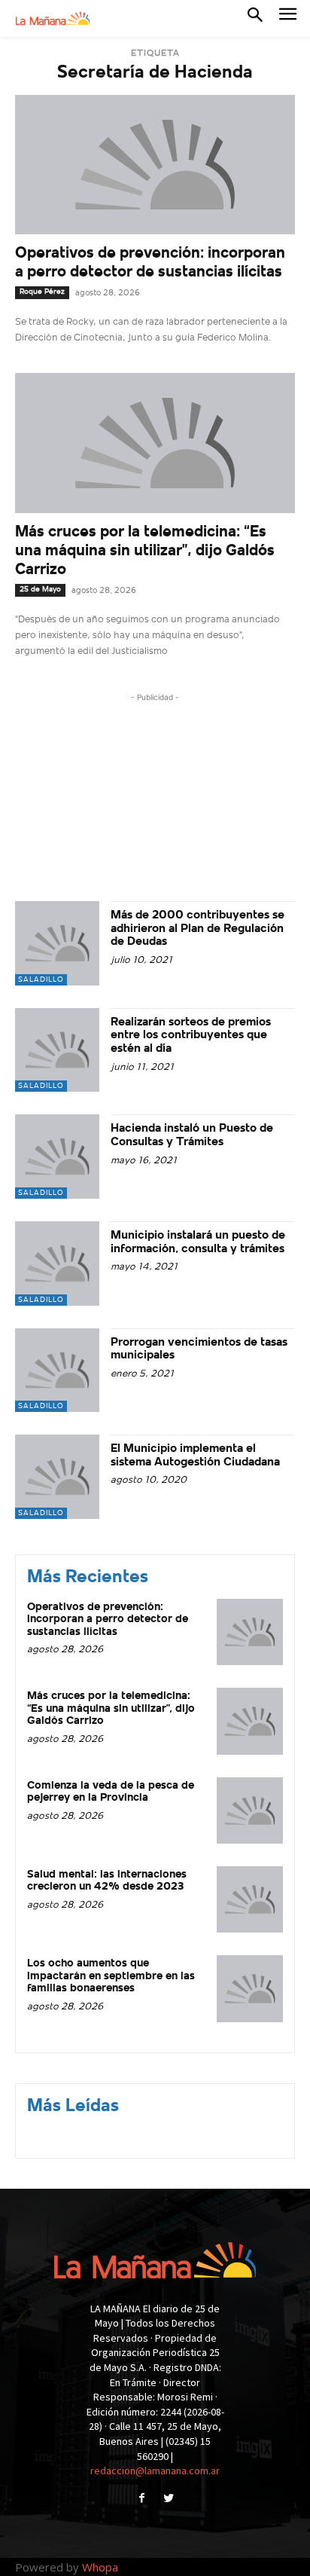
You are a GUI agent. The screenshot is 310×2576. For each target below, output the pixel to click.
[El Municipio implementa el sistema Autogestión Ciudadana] (57, 1477)
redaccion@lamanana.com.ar (155, 2471)
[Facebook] (142, 2500)
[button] (255, 18)
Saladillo (41, 980)
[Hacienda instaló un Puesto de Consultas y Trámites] (57, 1157)
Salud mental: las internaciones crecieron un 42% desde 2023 (107, 1881)
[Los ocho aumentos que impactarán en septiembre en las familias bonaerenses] (250, 1988)
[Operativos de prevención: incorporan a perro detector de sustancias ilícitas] (155, 165)
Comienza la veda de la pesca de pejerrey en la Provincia (111, 1792)
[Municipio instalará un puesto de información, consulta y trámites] (57, 1264)
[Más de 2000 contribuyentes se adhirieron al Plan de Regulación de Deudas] (57, 943)
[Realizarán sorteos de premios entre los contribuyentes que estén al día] (57, 1050)
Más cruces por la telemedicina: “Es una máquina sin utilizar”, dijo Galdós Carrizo (145, 551)
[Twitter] (168, 2500)
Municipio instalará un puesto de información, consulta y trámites (198, 1242)
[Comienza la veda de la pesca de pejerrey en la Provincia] (250, 1811)
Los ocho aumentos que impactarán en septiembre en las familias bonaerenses (111, 1976)
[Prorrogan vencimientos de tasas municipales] (57, 1371)
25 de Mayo (40, 590)
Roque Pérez (42, 292)
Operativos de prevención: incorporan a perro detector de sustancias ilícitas (108, 1620)
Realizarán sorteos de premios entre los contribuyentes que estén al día (191, 1036)
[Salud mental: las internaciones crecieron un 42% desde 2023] (250, 1899)
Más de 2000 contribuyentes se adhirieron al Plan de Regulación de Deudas (198, 929)
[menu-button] (288, 18)
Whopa (100, 2567)
